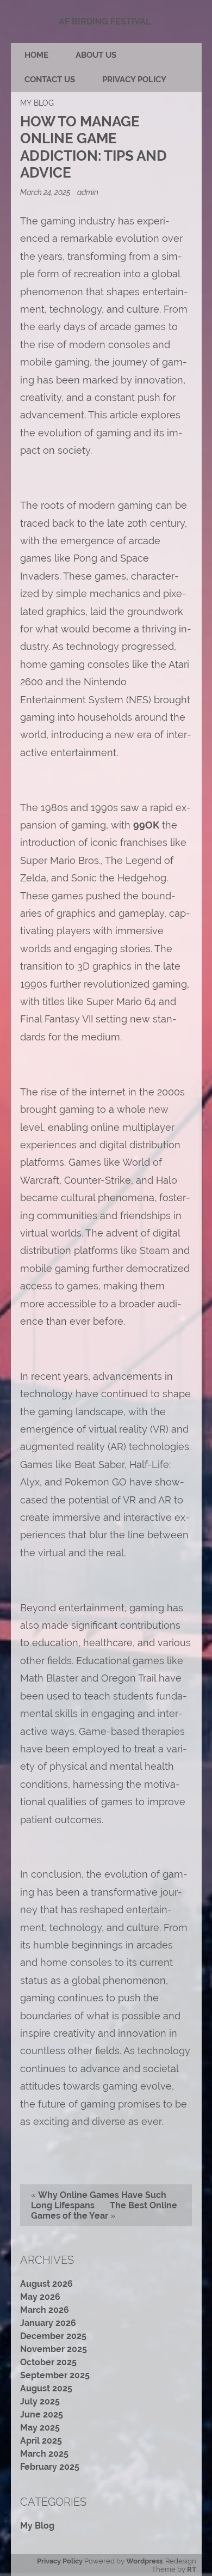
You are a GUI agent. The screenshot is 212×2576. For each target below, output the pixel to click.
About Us (96, 55)
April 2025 (41, 2441)
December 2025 (53, 2336)
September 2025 (55, 2375)
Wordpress (144, 2561)
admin (88, 192)
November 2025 (54, 2349)
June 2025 (42, 2414)
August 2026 (46, 2284)
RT (192, 2569)
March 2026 (45, 2310)
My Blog (37, 103)
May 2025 (40, 2428)
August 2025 (46, 2388)
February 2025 (50, 2467)
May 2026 (40, 2297)
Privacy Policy (134, 80)
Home (36, 55)
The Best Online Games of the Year (104, 2210)
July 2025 (40, 2401)
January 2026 (48, 2323)
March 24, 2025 (46, 192)
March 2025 (44, 2454)
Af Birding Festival (105, 22)
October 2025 (48, 2362)
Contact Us (50, 80)
